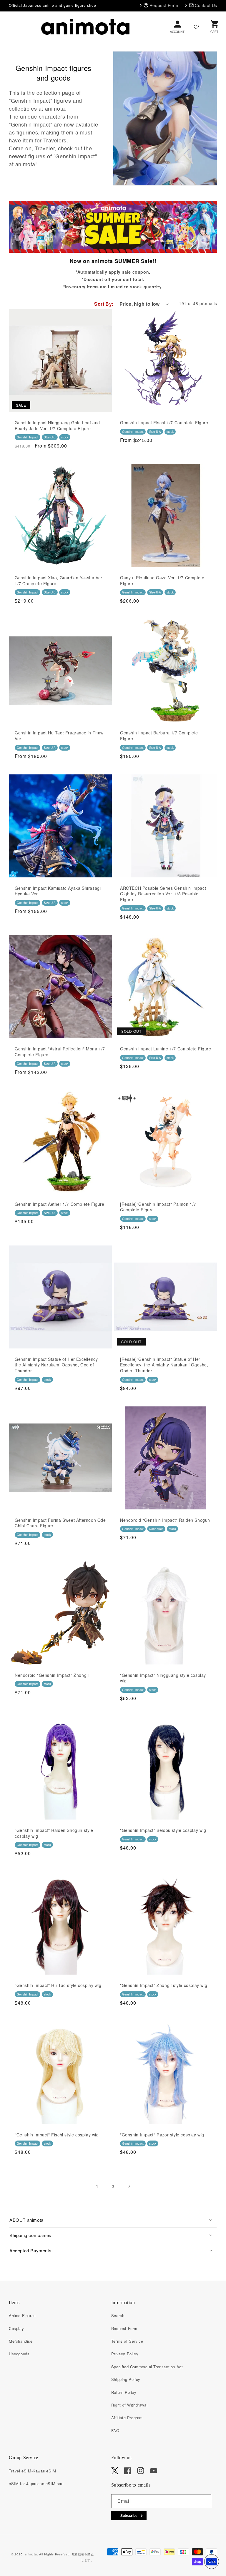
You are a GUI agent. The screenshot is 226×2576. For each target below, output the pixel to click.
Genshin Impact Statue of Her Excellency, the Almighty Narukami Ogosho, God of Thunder (57, 1365)
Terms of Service (127, 2341)
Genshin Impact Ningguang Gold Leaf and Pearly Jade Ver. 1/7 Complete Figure (57, 426)
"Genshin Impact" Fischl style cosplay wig (57, 2135)
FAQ (115, 2431)
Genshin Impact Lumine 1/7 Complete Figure (166, 1049)
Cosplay (16, 2328)
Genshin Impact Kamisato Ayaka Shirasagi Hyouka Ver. (58, 891)
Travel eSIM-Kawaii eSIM (33, 2471)
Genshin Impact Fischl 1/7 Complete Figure (164, 423)
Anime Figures (22, 2315)
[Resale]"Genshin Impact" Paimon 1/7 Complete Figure (158, 1207)
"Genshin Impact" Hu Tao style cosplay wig (58, 1985)
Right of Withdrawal (129, 2405)
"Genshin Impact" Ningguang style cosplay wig (163, 1678)
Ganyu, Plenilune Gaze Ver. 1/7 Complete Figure (162, 581)
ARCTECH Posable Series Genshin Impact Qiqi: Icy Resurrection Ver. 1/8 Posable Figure (163, 894)
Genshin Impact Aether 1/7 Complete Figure (60, 1204)
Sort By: (104, 304)
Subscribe (129, 2516)
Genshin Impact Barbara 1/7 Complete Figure (159, 736)
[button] (14, 27)
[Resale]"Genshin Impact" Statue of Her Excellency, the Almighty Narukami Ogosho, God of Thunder (164, 1365)
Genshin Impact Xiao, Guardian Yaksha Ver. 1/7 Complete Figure (59, 581)
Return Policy (124, 2392)
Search (118, 2315)
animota (31, 2554)
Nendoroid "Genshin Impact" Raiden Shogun (165, 1520)
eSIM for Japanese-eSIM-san (36, 2483)
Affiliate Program (127, 2418)
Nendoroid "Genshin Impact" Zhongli (52, 1675)
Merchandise (21, 2341)
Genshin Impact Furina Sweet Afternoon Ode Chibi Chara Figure (60, 1523)
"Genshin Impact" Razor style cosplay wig (162, 2135)
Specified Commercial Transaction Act (147, 2367)
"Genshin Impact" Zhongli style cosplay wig (164, 1985)
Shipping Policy (126, 2379)
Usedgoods (19, 2354)
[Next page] (129, 2186)
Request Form (124, 2328)
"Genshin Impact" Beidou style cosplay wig (163, 1830)
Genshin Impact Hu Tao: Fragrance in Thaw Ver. (59, 736)
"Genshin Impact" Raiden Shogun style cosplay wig (54, 1833)
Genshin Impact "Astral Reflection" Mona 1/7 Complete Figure (60, 1052)
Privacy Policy (125, 2354)
